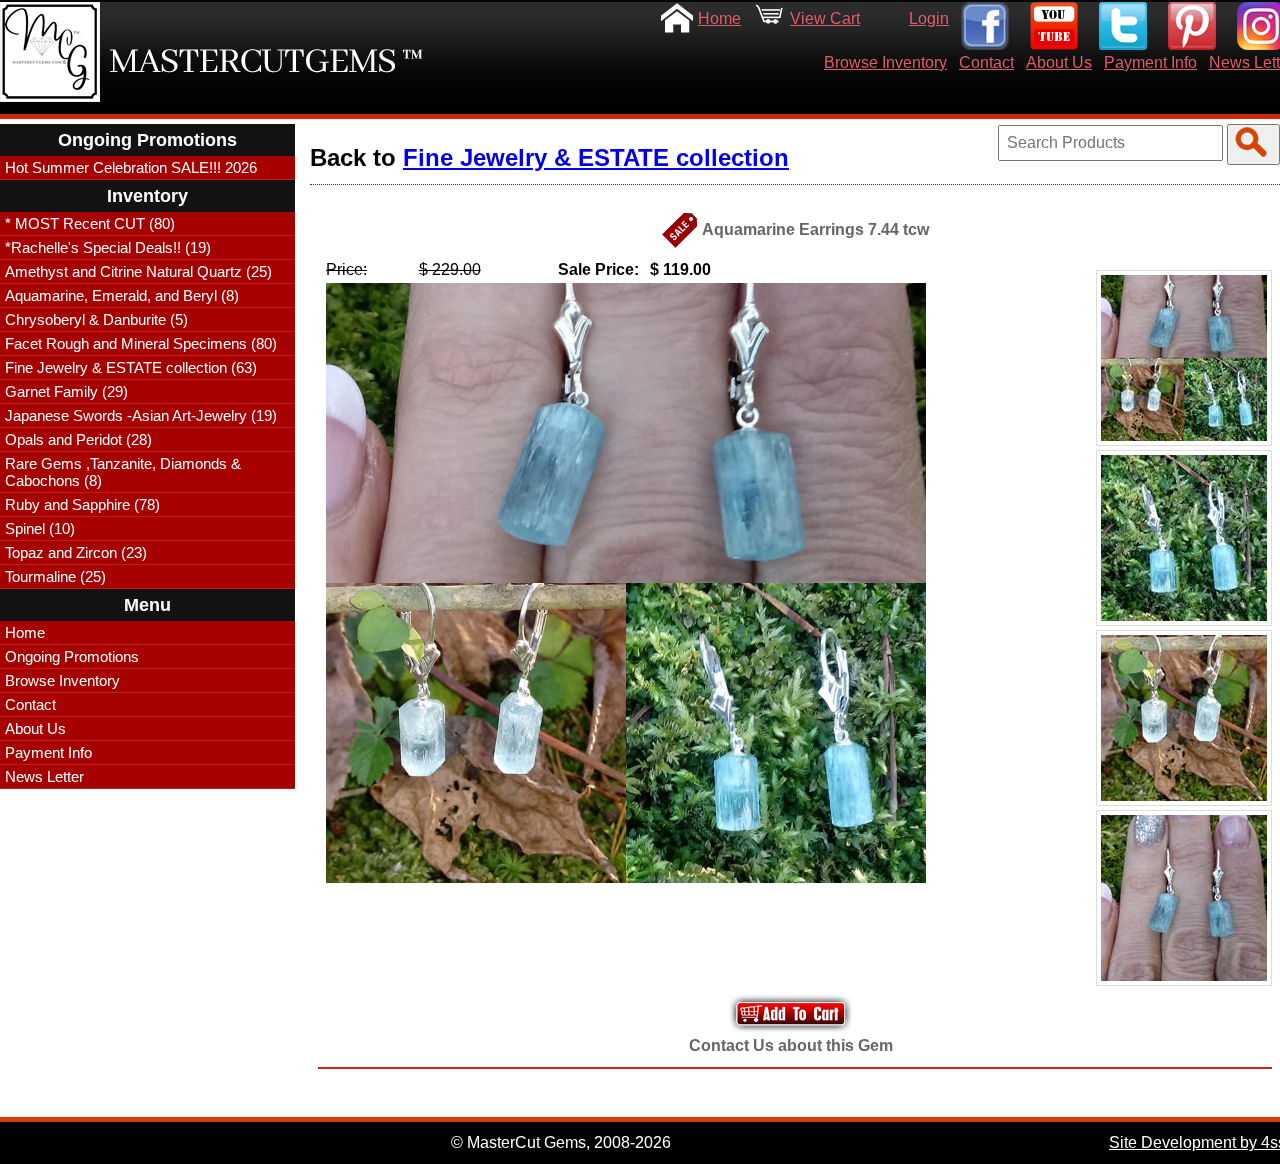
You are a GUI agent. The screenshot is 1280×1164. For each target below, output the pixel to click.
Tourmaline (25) (55, 576)
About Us (1059, 62)
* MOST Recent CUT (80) (90, 223)
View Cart (825, 18)
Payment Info (1150, 62)
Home (719, 18)
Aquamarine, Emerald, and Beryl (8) (122, 295)
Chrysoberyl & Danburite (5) (96, 319)
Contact (986, 62)
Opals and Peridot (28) (78, 439)
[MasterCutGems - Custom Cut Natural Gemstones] (50, 52)
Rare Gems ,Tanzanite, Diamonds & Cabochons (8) (123, 472)
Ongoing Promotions (72, 656)
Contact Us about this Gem (791, 1045)
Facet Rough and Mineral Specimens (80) (141, 343)
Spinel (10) (40, 528)
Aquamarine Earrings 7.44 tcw (815, 229)
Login (929, 18)
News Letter (44, 776)
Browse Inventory (885, 62)
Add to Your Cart (791, 1013)
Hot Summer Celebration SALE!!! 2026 (131, 167)
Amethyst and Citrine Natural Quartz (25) (138, 271)
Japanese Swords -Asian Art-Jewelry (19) (141, 415)
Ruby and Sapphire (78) (82, 504)
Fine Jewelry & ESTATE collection (596, 157)
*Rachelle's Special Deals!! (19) (108, 247)
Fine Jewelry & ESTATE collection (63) (131, 367)
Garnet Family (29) (66, 391)
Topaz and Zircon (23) (76, 552)
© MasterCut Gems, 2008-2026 (561, 1142)
